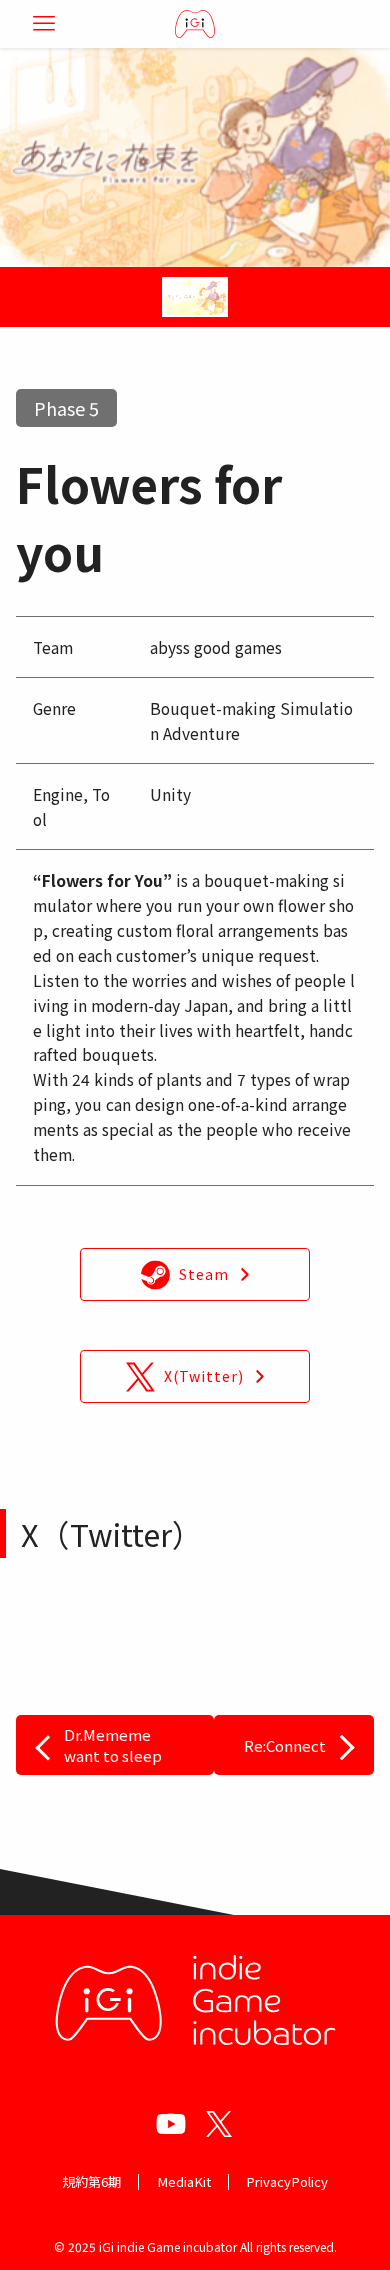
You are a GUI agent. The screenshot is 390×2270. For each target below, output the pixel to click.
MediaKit (184, 2181)
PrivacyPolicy (287, 2181)
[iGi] (195, 24)
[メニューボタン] (44, 24)
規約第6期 (91, 2181)
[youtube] (171, 2124)
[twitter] (219, 2124)
